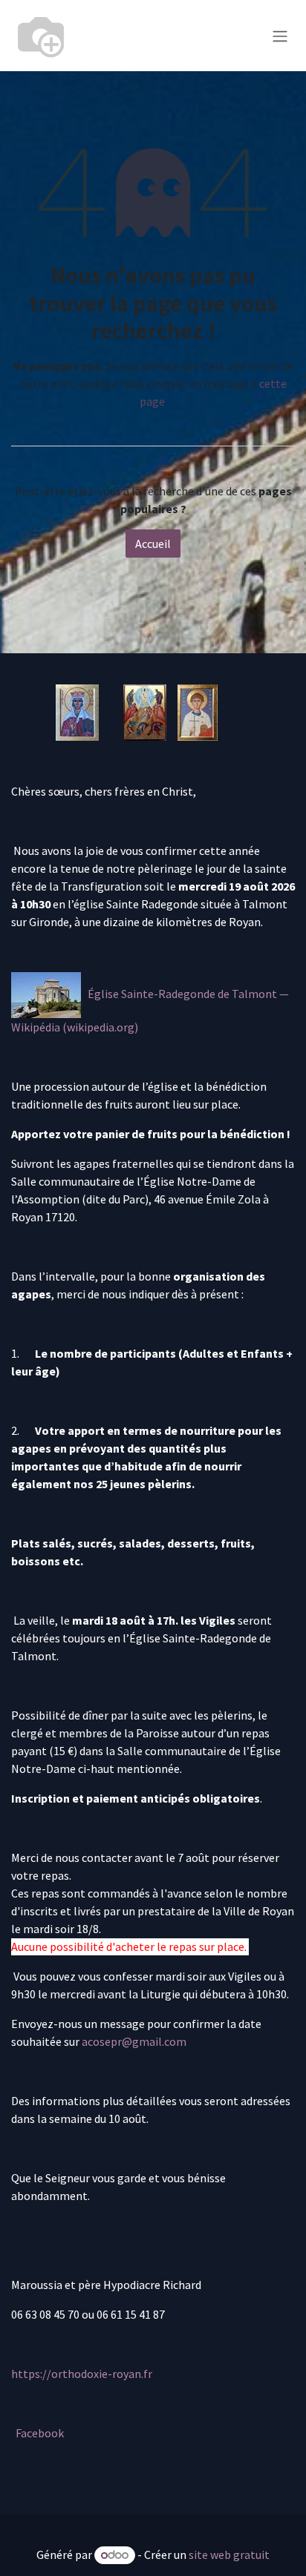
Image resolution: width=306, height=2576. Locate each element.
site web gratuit (229, 2554)
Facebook (40, 2433)
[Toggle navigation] (280, 36)
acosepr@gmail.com (134, 2041)
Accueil (153, 544)
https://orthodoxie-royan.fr (82, 2374)
